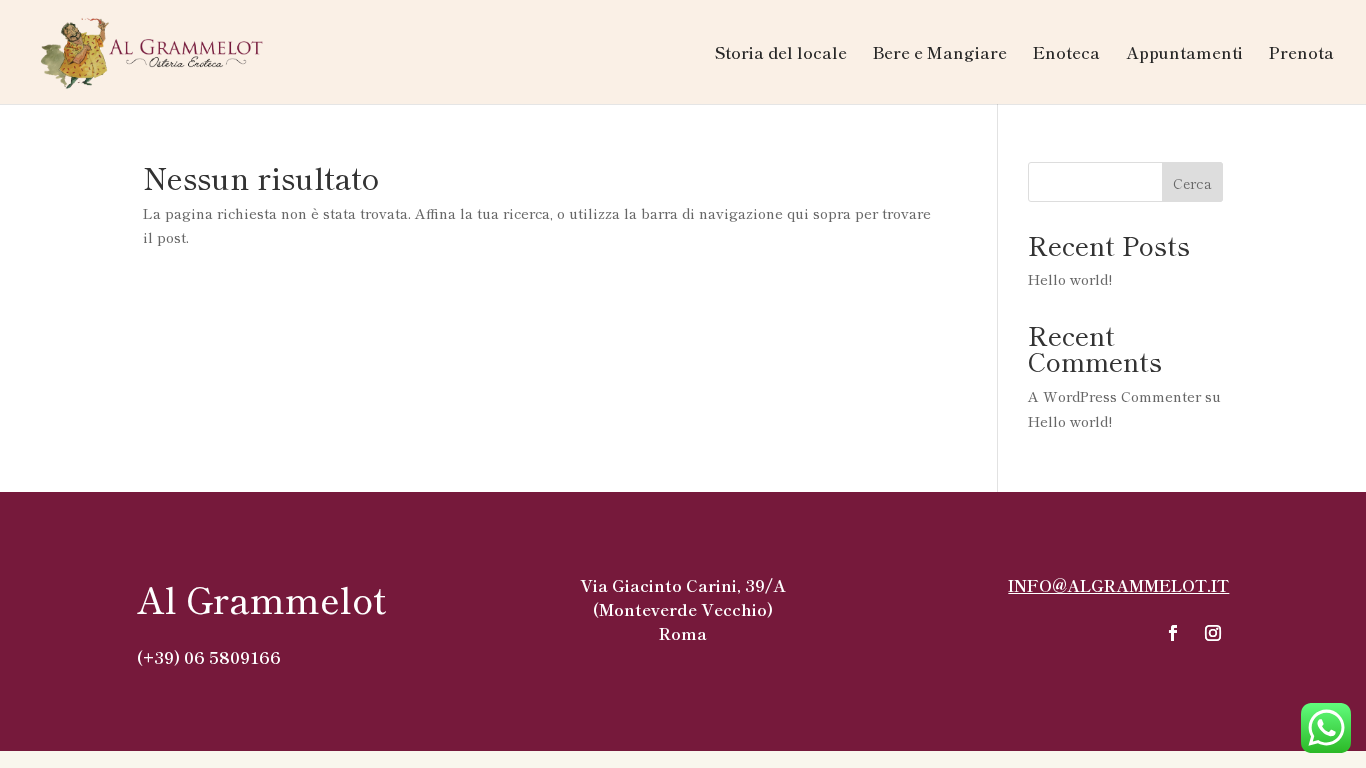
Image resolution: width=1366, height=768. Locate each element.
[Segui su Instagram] (1213, 633)
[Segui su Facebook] (1173, 633)
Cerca (1192, 183)
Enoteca (1066, 54)
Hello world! (1070, 279)
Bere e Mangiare (940, 54)
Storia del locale (781, 54)
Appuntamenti (1184, 54)
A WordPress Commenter (1114, 396)
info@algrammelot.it (1118, 585)
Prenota (1301, 54)
